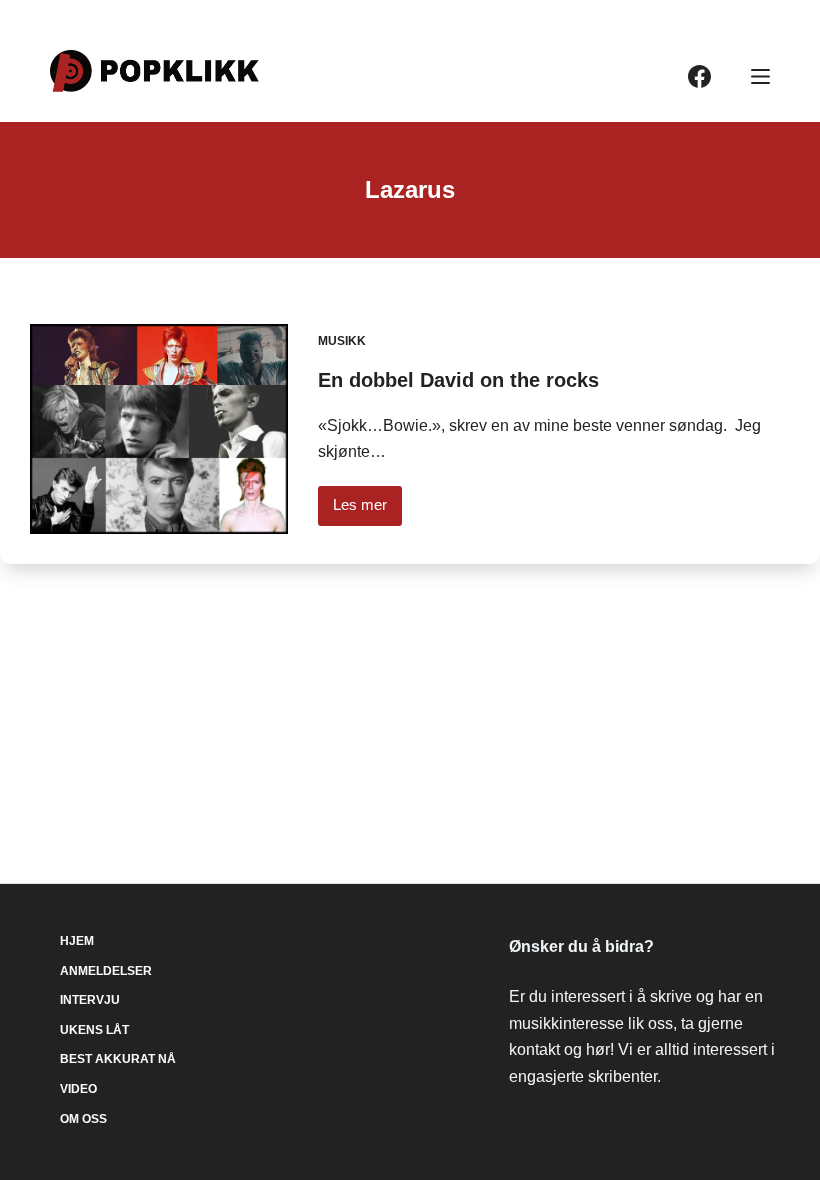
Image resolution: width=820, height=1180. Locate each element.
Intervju (90, 1000)
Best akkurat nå (118, 1059)
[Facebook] (699, 76)
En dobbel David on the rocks (458, 380)
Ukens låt (94, 1030)
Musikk (342, 341)
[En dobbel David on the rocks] (159, 429)
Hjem (77, 941)
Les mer (367, 510)
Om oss (83, 1119)
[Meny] (760, 76)
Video (78, 1089)
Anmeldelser (106, 971)
